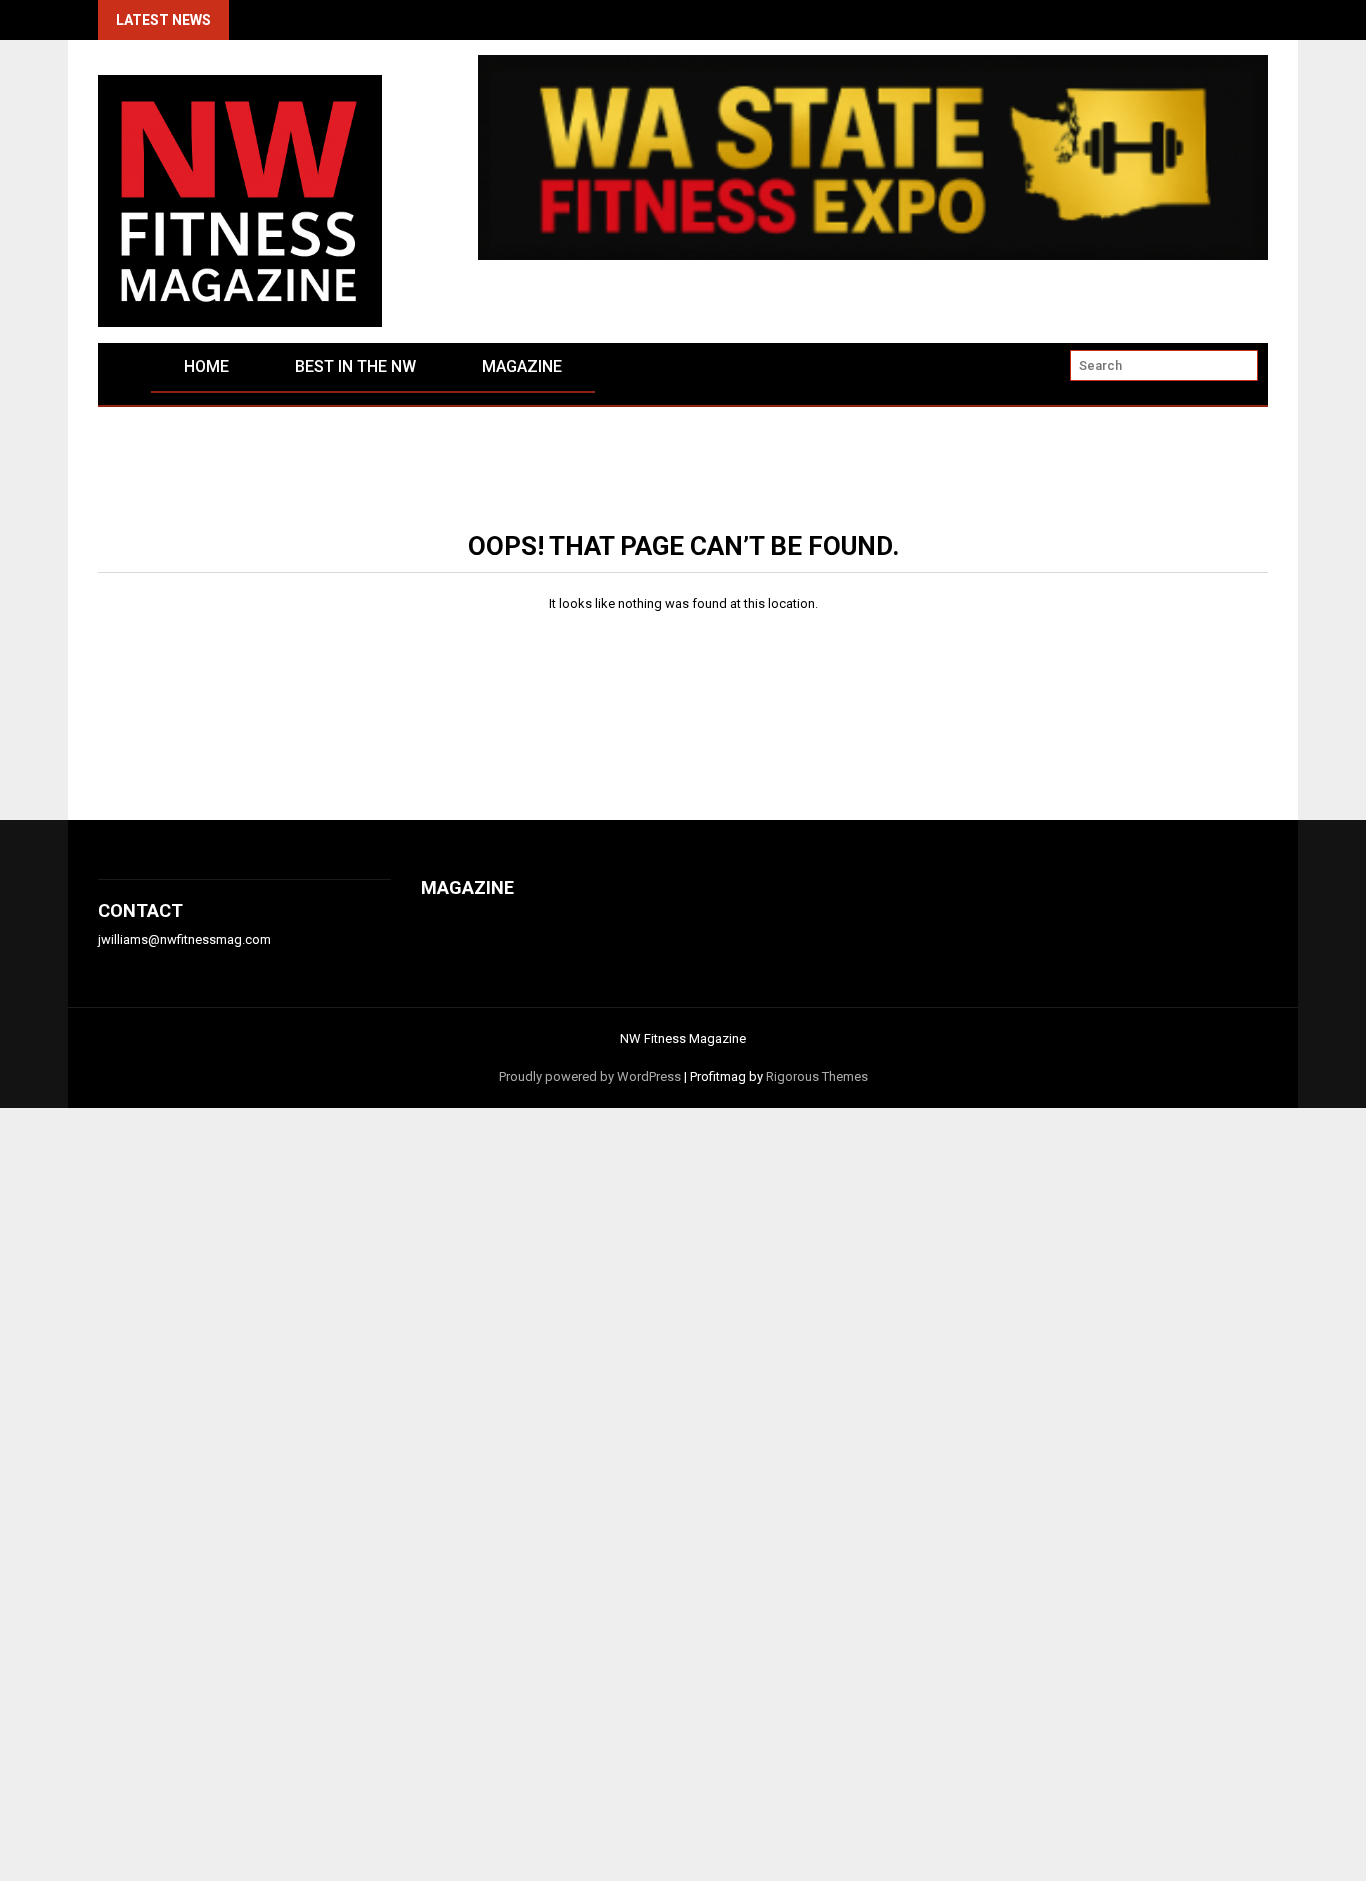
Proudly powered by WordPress (590, 1076)
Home (206, 366)
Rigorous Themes (817, 1076)
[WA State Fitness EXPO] (873, 255)
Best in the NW (355, 366)
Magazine (522, 366)
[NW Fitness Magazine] (124, 381)
